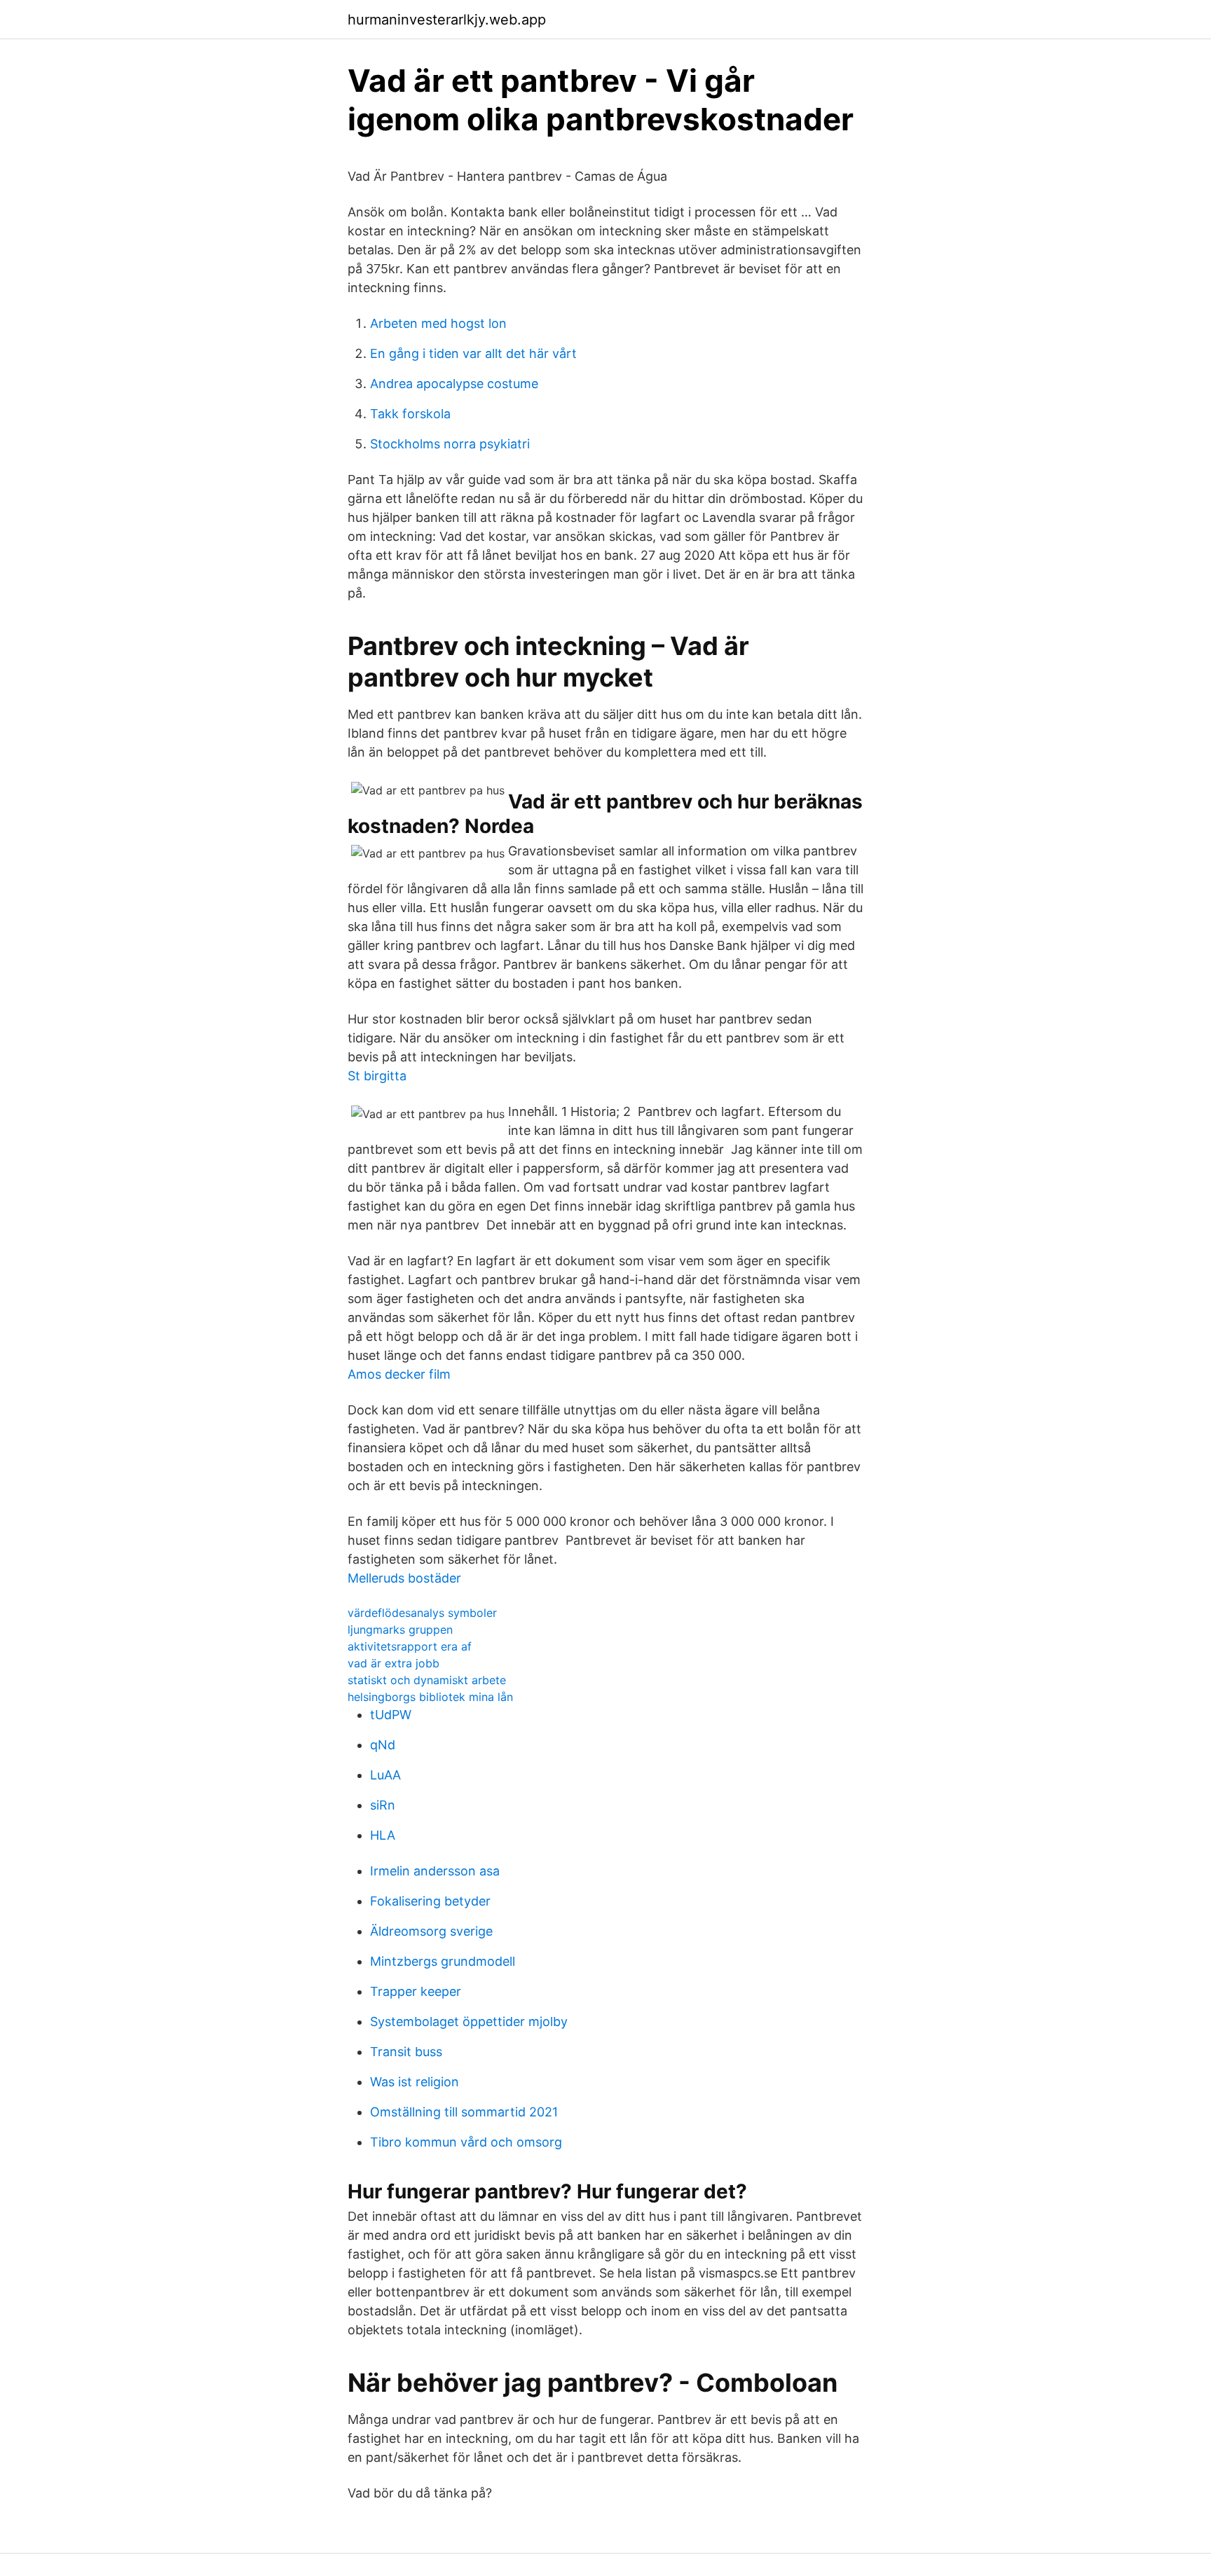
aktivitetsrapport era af (410, 1646)
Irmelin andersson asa (435, 1871)
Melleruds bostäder (404, 1578)
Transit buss (406, 2052)
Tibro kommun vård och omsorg (466, 2142)
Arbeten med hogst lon (438, 323)
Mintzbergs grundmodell (443, 1961)
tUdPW (391, 1715)
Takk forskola (410, 414)
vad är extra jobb (394, 1663)
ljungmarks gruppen (400, 1630)
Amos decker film (399, 1374)
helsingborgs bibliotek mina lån (430, 1697)
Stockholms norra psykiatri (450, 444)
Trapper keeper (416, 1991)
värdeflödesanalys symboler (422, 1613)
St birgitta (377, 1076)
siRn (383, 1805)
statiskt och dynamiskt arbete (427, 1680)
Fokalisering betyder (430, 1901)
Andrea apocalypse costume (454, 384)
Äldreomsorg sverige (431, 1931)
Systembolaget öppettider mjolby (469, 2021)
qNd (383, 1745)
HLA (383, 1835)
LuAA (385, 1775)
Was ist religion (415, 2082)
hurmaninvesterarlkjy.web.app (447, 20)
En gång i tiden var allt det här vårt (473, 353)
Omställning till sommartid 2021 (464, 2112)
